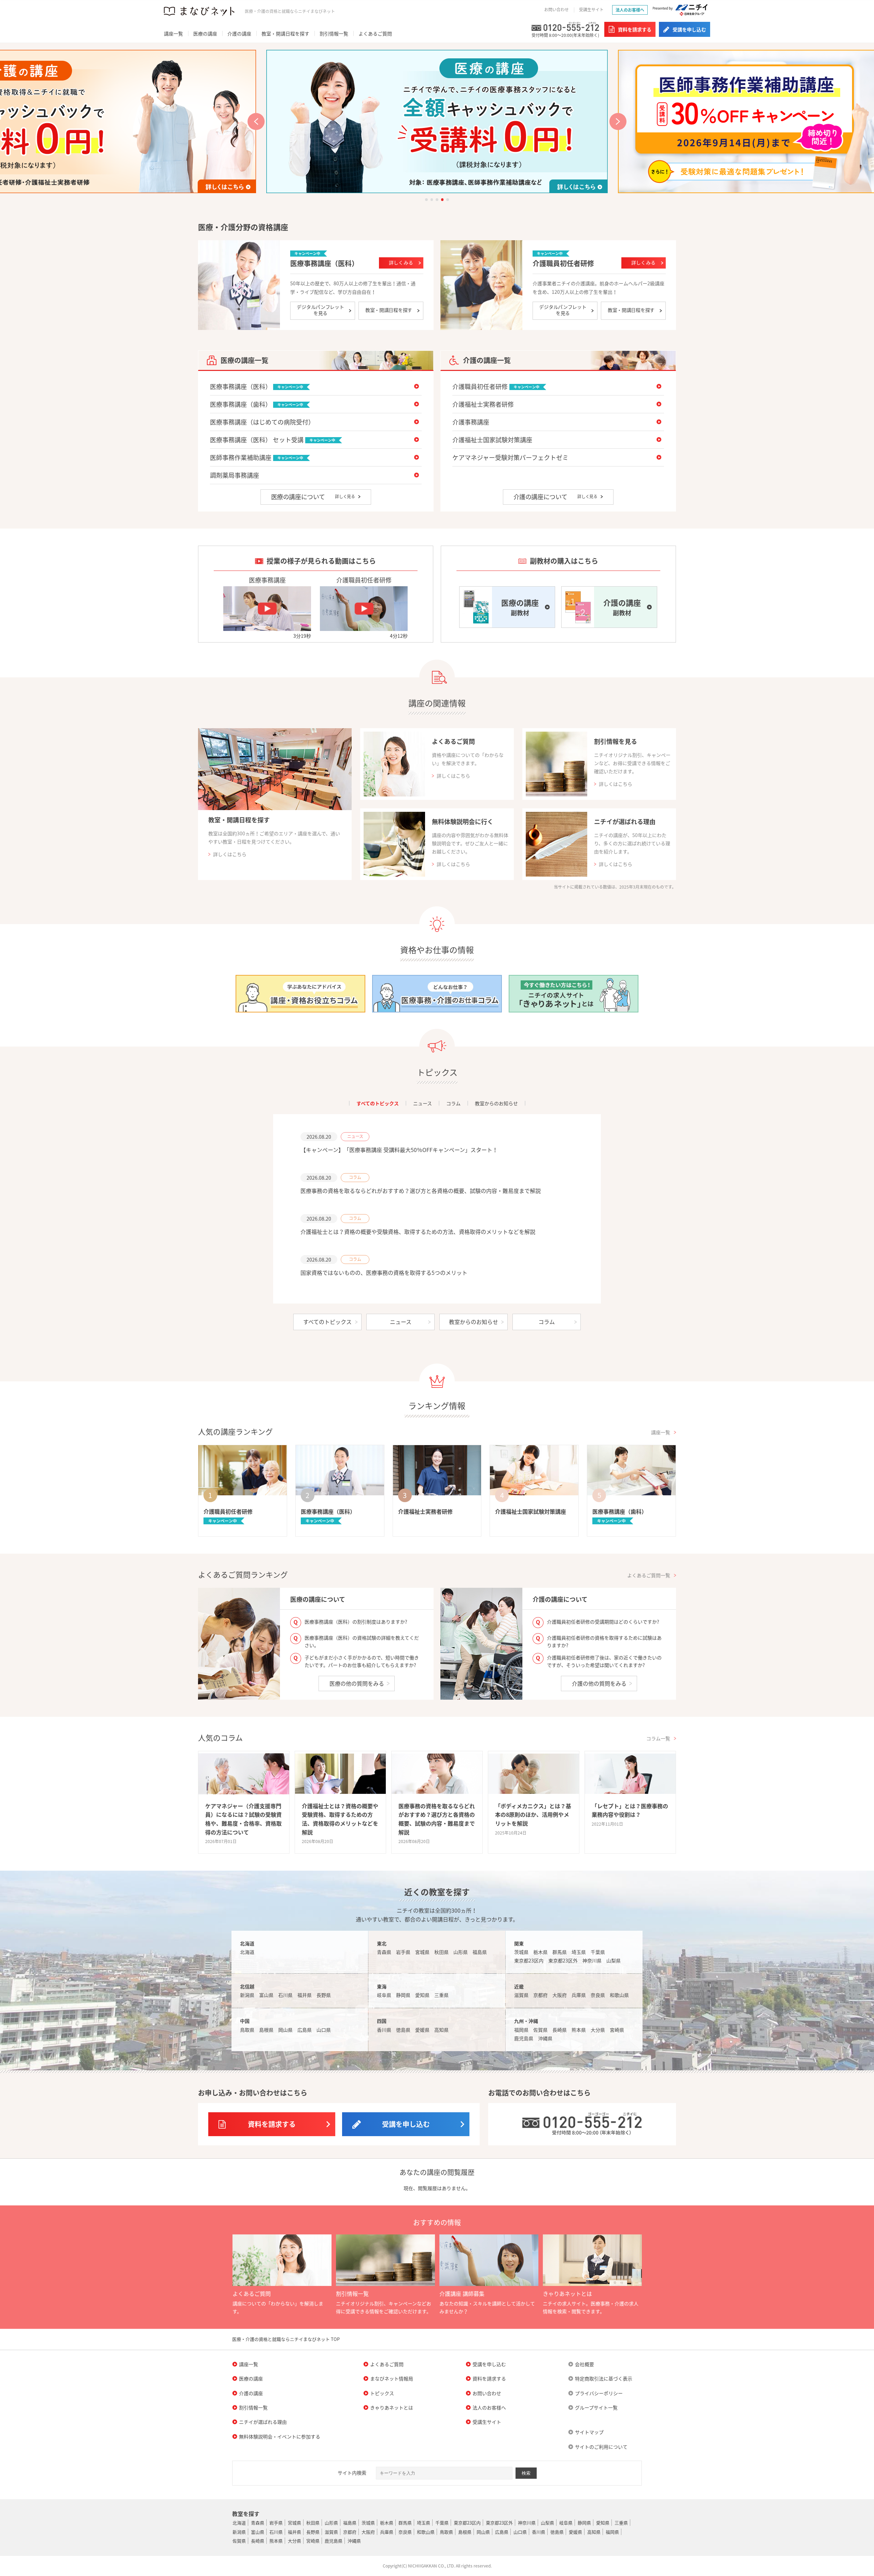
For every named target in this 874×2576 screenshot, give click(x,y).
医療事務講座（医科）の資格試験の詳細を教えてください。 (362, 1641)
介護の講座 (239, 33)
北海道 (247, 1952)
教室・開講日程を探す (285, 33)
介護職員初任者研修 (563, 263)
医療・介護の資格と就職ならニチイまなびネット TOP (286, 2339)
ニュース (422, 1103)
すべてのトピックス (378, 1103)
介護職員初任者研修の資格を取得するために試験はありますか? (604, 1641)
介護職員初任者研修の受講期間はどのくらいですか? (603, 1622)
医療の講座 (205, 33)
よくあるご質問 (375, 33)
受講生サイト (591, 10)
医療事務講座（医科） (324, 263)
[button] (256, 121)
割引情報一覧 (334, 33)
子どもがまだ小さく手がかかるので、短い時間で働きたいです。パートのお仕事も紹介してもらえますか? (362, 1661)
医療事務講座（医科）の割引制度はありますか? (356, 1622)
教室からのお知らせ (496, 1103)
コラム (453, 1103)
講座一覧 (173, 33)
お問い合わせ (556, 10)
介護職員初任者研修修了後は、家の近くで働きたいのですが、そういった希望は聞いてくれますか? (604, 1661)
